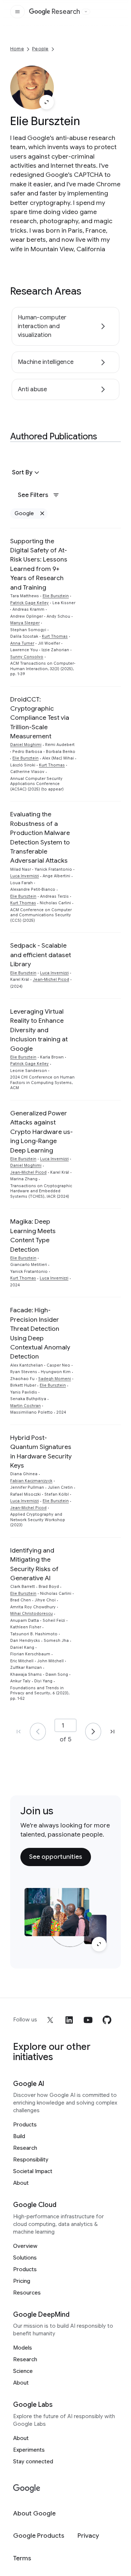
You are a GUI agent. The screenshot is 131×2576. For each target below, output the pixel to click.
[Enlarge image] (47, 102)
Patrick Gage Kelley (29, 603)
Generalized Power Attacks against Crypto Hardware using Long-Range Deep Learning (41, 1132)
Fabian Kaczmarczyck (31, 1481)
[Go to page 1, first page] (19, 1732)
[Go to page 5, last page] (112, 1732)
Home (17, 49)
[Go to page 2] (93, 1732)
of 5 (65, 1739)
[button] (27, 473)
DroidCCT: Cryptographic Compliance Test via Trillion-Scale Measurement (40, 718)
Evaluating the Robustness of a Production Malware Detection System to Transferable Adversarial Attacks (40, 837)
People (40, 49)
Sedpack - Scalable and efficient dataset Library (41, 955)
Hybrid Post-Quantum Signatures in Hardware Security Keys (41, 1452)
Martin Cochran (25, 1406)
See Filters (33, 495)
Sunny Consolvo (27, 657)
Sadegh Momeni (55, 1379)
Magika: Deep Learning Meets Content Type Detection (33, 1235)
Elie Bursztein (56, 596)
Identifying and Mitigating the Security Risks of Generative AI (34, 1564)
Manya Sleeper (25, 623)
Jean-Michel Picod (51, 980)
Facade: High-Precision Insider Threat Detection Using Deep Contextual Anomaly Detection (40, 1333)
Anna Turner (22, 643)
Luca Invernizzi (25, 876)
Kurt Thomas (55, 636)
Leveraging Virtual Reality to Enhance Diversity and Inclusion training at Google (39, 1030)
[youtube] (88, 2020)
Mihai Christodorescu (31, 1614)
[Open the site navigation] (17, 12)
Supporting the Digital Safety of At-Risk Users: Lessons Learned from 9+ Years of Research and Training (39, 564)
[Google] (27, 2489)
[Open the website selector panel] (86, 12)
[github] (107, 2020)
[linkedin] (69, 2020)
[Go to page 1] (38, 1732)
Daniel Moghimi (26, 745)
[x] (50, 2020)
